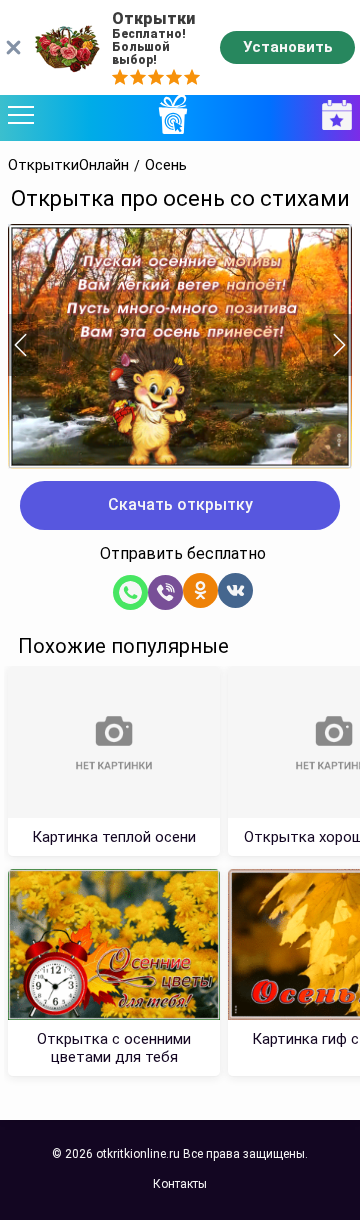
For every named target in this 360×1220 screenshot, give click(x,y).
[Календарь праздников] (332, 115)
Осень (166, 165)
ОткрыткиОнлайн (68, 165)
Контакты (180, 1184)
